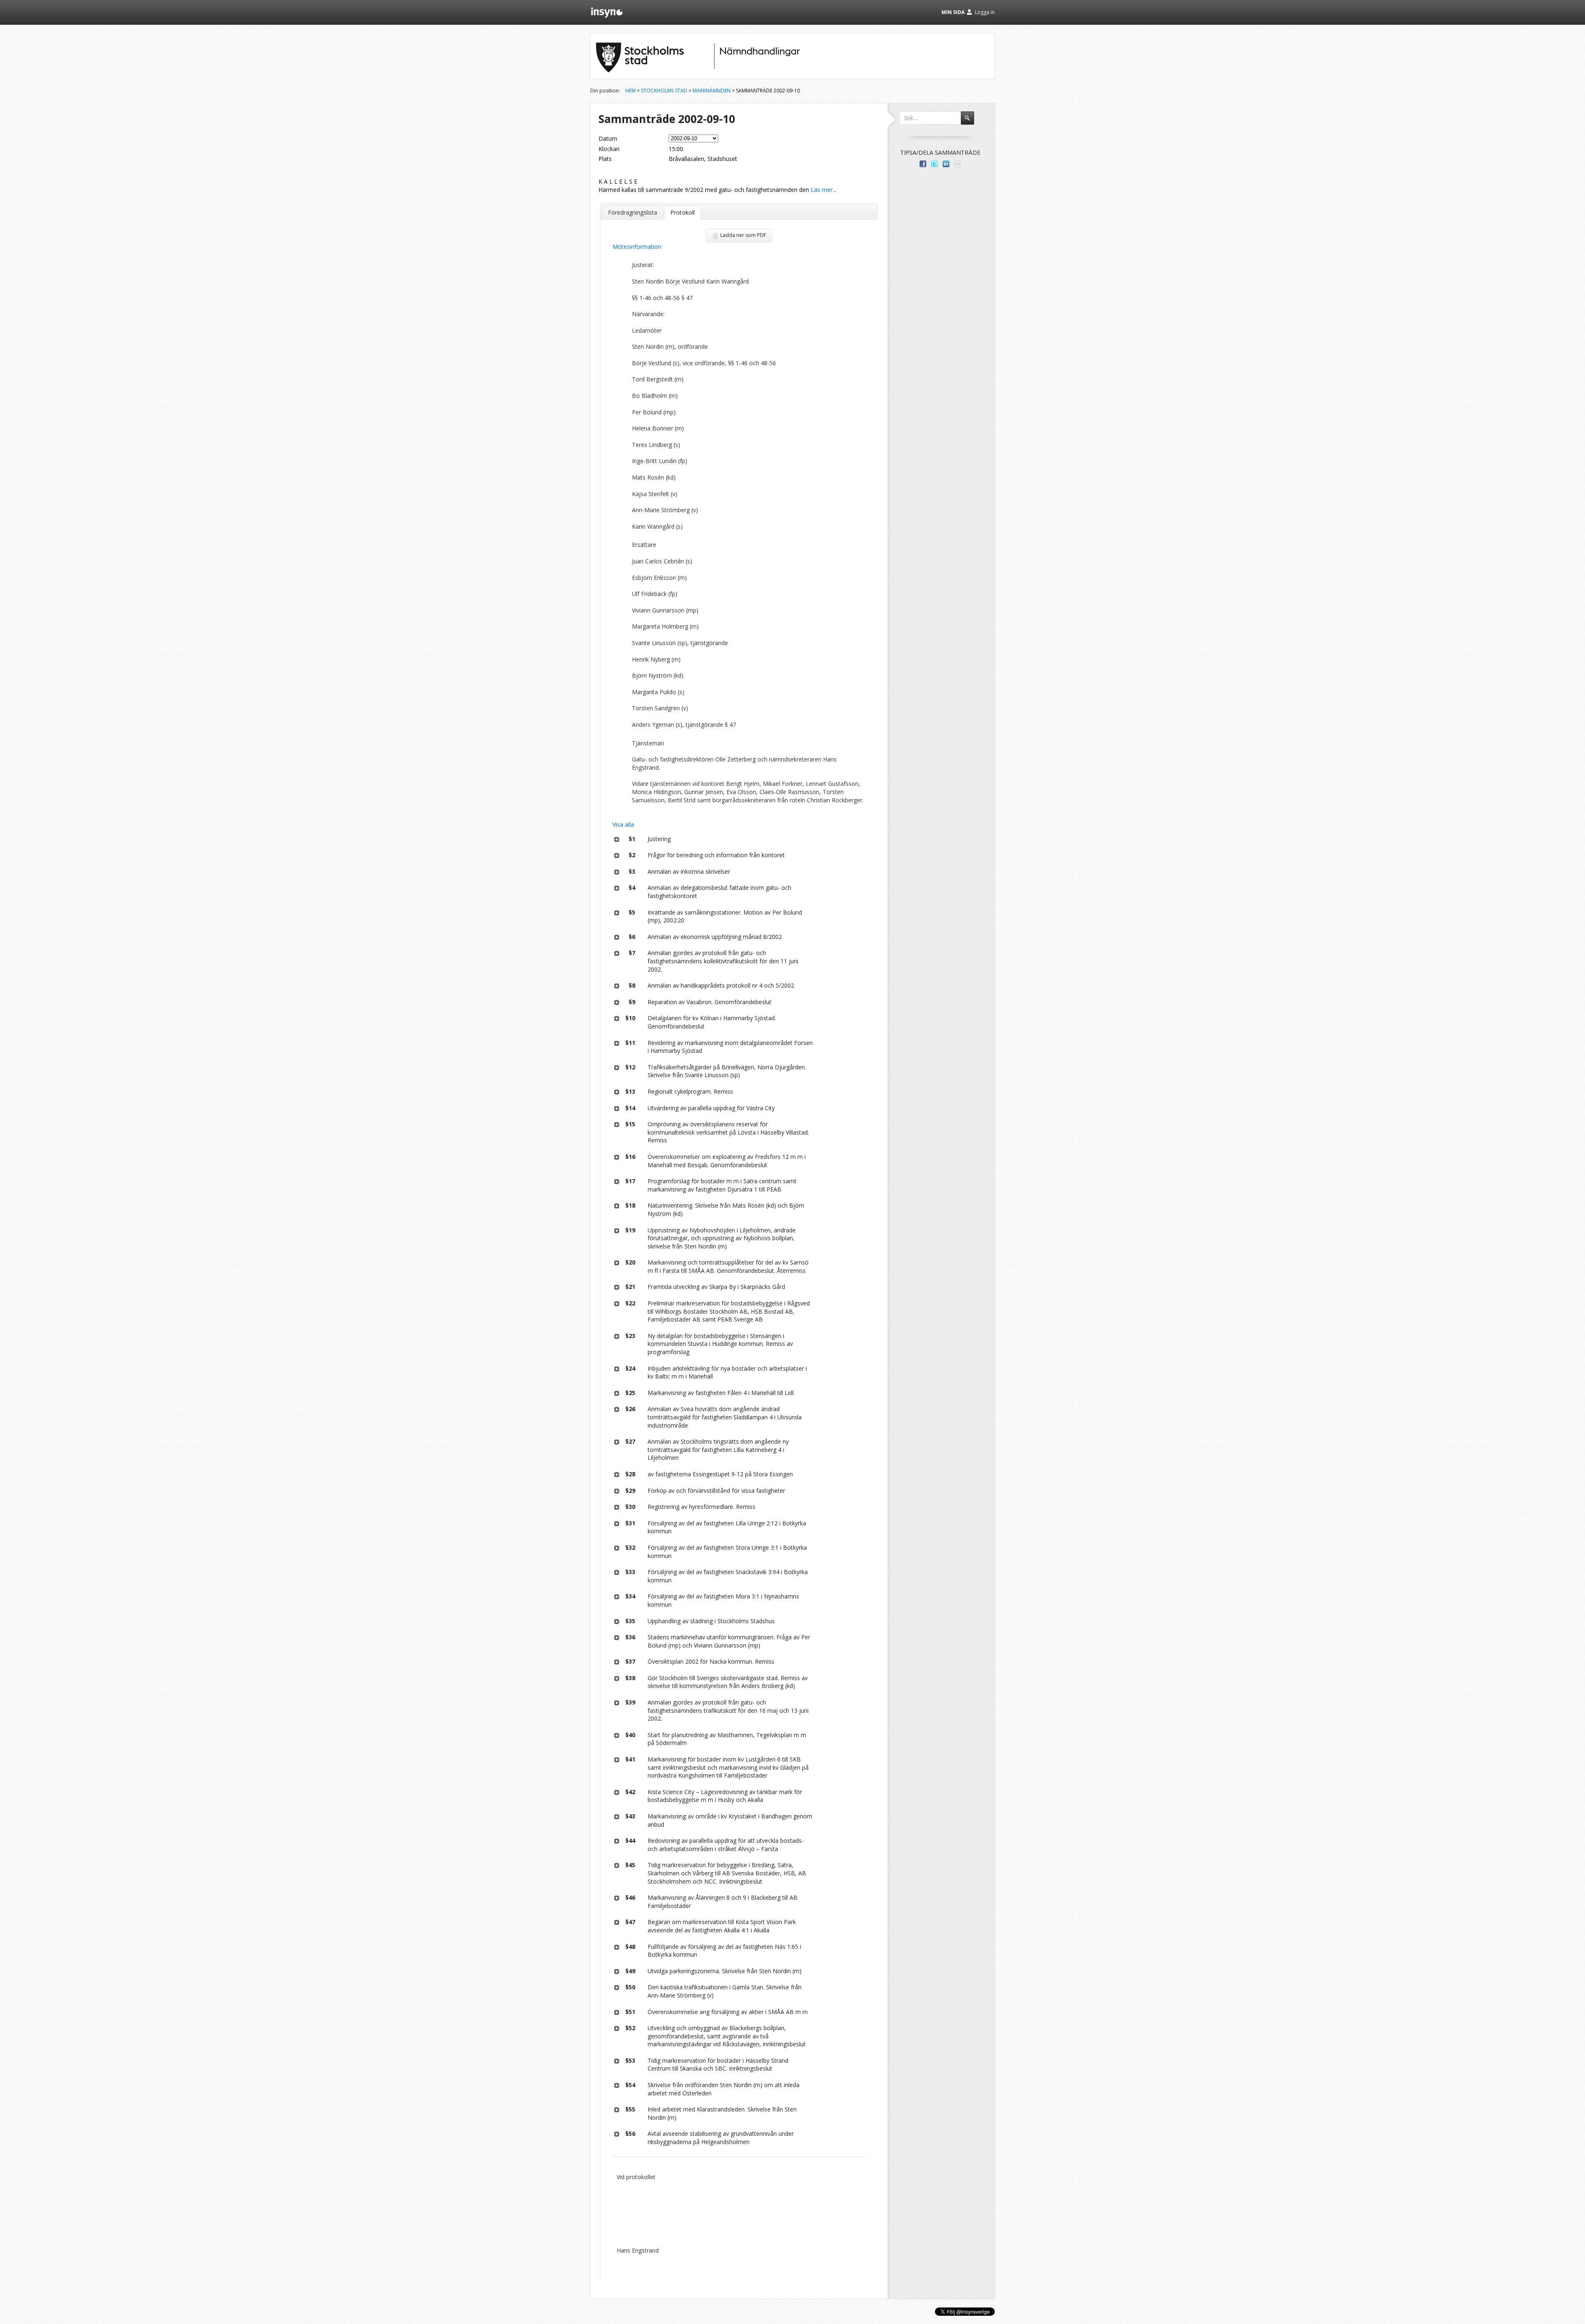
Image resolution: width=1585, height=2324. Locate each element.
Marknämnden (712, 91)
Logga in (985, 12)
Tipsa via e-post (958, 164)
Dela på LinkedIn (946, 164)
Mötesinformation (637, 247)
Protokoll (682, 212)
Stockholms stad (664, 91)
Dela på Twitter (934, 164)
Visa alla (623, 824)
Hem (630, 91)
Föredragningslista (633, 212)
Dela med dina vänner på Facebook (923, 164)
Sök (971, 122)
